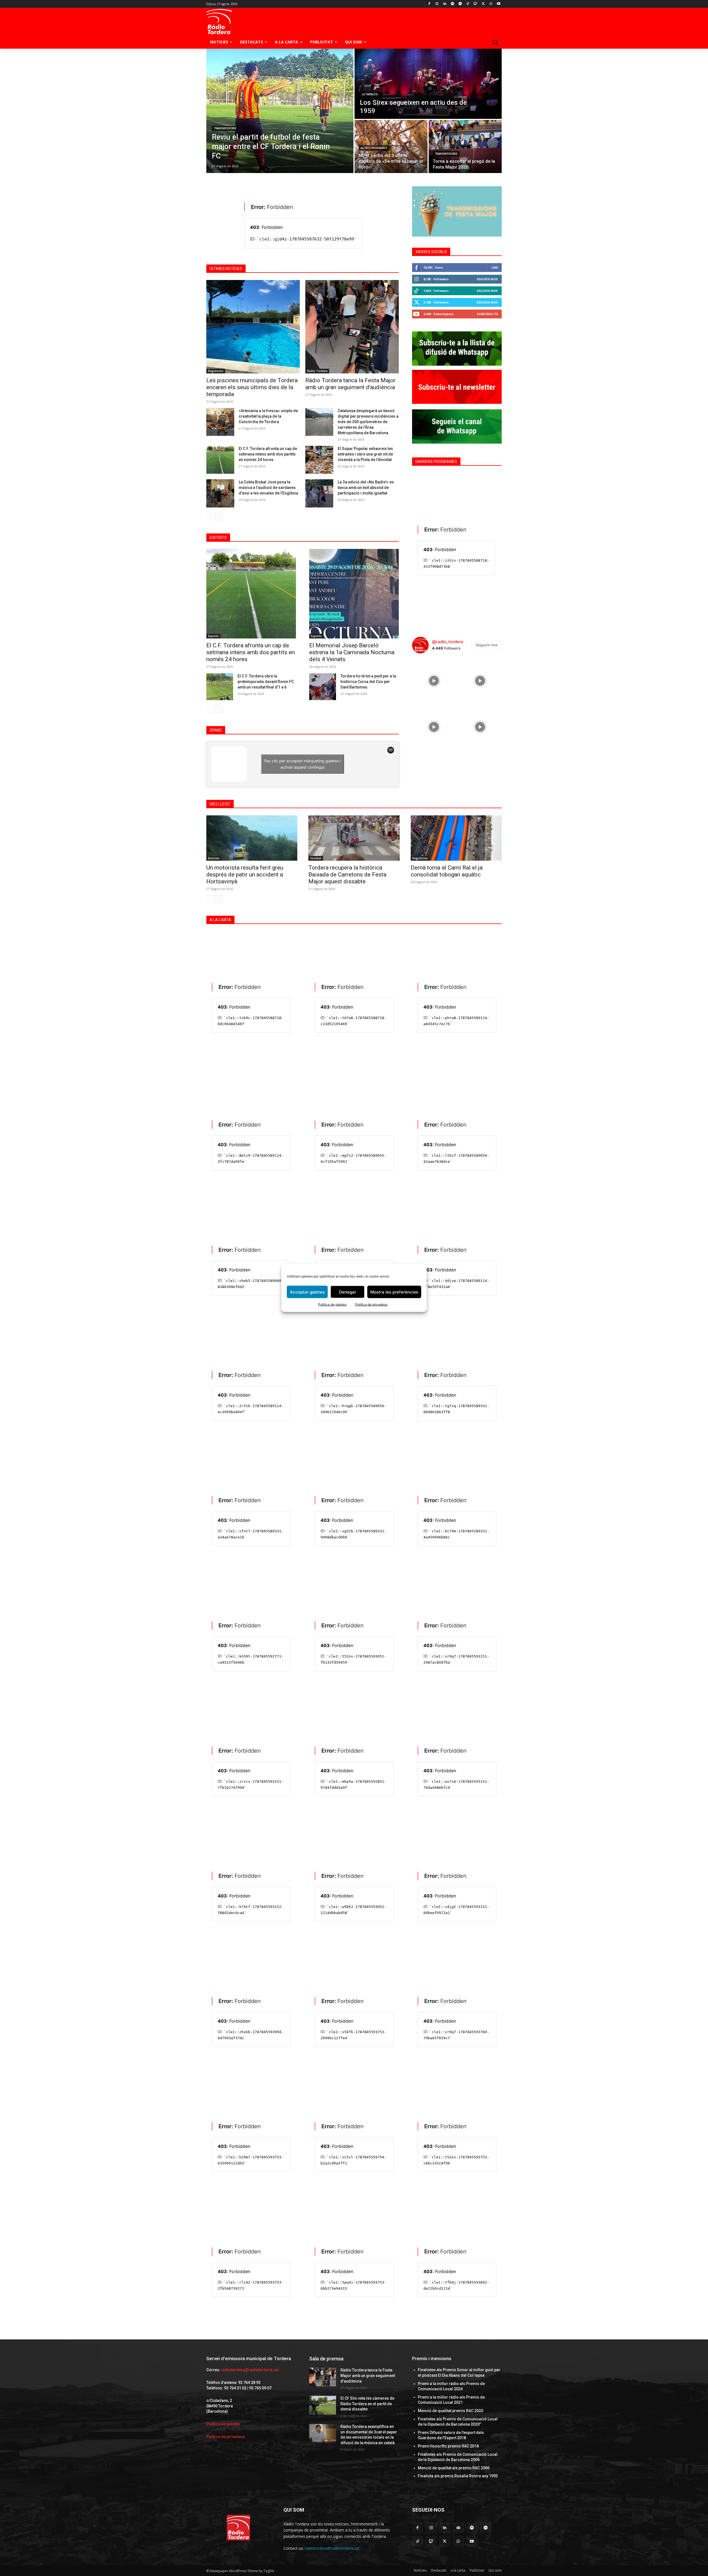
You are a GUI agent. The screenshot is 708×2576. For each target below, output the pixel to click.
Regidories (216, 371)
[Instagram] (437, 4)
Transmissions (225, 128)
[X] (483, 4)
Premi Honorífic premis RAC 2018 (448, 2446)
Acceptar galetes (307, 1292)
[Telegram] (460, 4)
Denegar (348, 1292)
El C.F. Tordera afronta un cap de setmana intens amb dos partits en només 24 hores (268, 454)
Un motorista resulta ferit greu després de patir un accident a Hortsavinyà (245, 875)
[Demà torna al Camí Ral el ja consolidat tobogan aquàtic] (456, 838)
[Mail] (458, 2528)
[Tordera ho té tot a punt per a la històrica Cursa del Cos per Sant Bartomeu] (323, 687)
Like (495, 267)
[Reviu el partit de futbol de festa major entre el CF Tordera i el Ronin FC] (280, 111)
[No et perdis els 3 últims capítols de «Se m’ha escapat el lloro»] (391, 146)
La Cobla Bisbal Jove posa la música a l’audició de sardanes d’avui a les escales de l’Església (268, 488)
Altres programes (374, 148)
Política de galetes (332, 1304)
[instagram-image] (434, 680)
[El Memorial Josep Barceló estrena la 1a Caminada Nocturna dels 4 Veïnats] (354, 594)
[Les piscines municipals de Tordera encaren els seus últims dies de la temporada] (253, 327)
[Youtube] (499, 4)
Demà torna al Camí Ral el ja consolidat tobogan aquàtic (447, 871)
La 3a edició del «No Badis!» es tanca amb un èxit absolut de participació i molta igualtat (366, 488)
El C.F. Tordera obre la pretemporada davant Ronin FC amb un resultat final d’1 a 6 (266, 682)
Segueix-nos (487, 279)
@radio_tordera (448, 642)
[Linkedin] (445, 4)
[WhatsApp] (491, 4)
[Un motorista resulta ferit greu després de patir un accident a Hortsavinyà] (252, 838)
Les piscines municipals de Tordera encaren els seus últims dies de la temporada (252, 387)
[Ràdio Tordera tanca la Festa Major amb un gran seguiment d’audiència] (352, 327)
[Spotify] (452, 4)
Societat (316, 858)
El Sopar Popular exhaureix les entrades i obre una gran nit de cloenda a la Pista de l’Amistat (365, 454)
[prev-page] (210, 517)
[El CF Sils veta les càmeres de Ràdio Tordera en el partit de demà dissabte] (323, 2405)
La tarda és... (371, 94)
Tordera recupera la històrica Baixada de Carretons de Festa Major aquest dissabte (347, 875)
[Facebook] (429, 4)
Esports (213, 636)
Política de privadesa (371, 1304)
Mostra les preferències (394, 1292)
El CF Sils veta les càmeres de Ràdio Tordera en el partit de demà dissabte (367, 2404)
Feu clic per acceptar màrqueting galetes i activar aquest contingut (303, 764)
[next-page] (219, 517)
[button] (495, 42)
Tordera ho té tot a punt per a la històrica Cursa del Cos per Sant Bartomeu (368, 682)
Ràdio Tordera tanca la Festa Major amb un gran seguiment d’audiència (350, 384)
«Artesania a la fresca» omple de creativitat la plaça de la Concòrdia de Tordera (268, 416)
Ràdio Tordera (317, 371)
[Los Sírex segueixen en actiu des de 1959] (428, 84)
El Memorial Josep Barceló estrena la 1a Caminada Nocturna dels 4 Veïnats (352, 652)
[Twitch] (476, 4)
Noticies (214, 858)
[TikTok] (468, 4)
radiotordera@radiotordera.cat (250, 2370)
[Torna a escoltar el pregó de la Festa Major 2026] (465, 146)
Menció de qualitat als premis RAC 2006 (454, 2468)
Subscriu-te (487, 314)
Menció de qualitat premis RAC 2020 (451, 2411)
